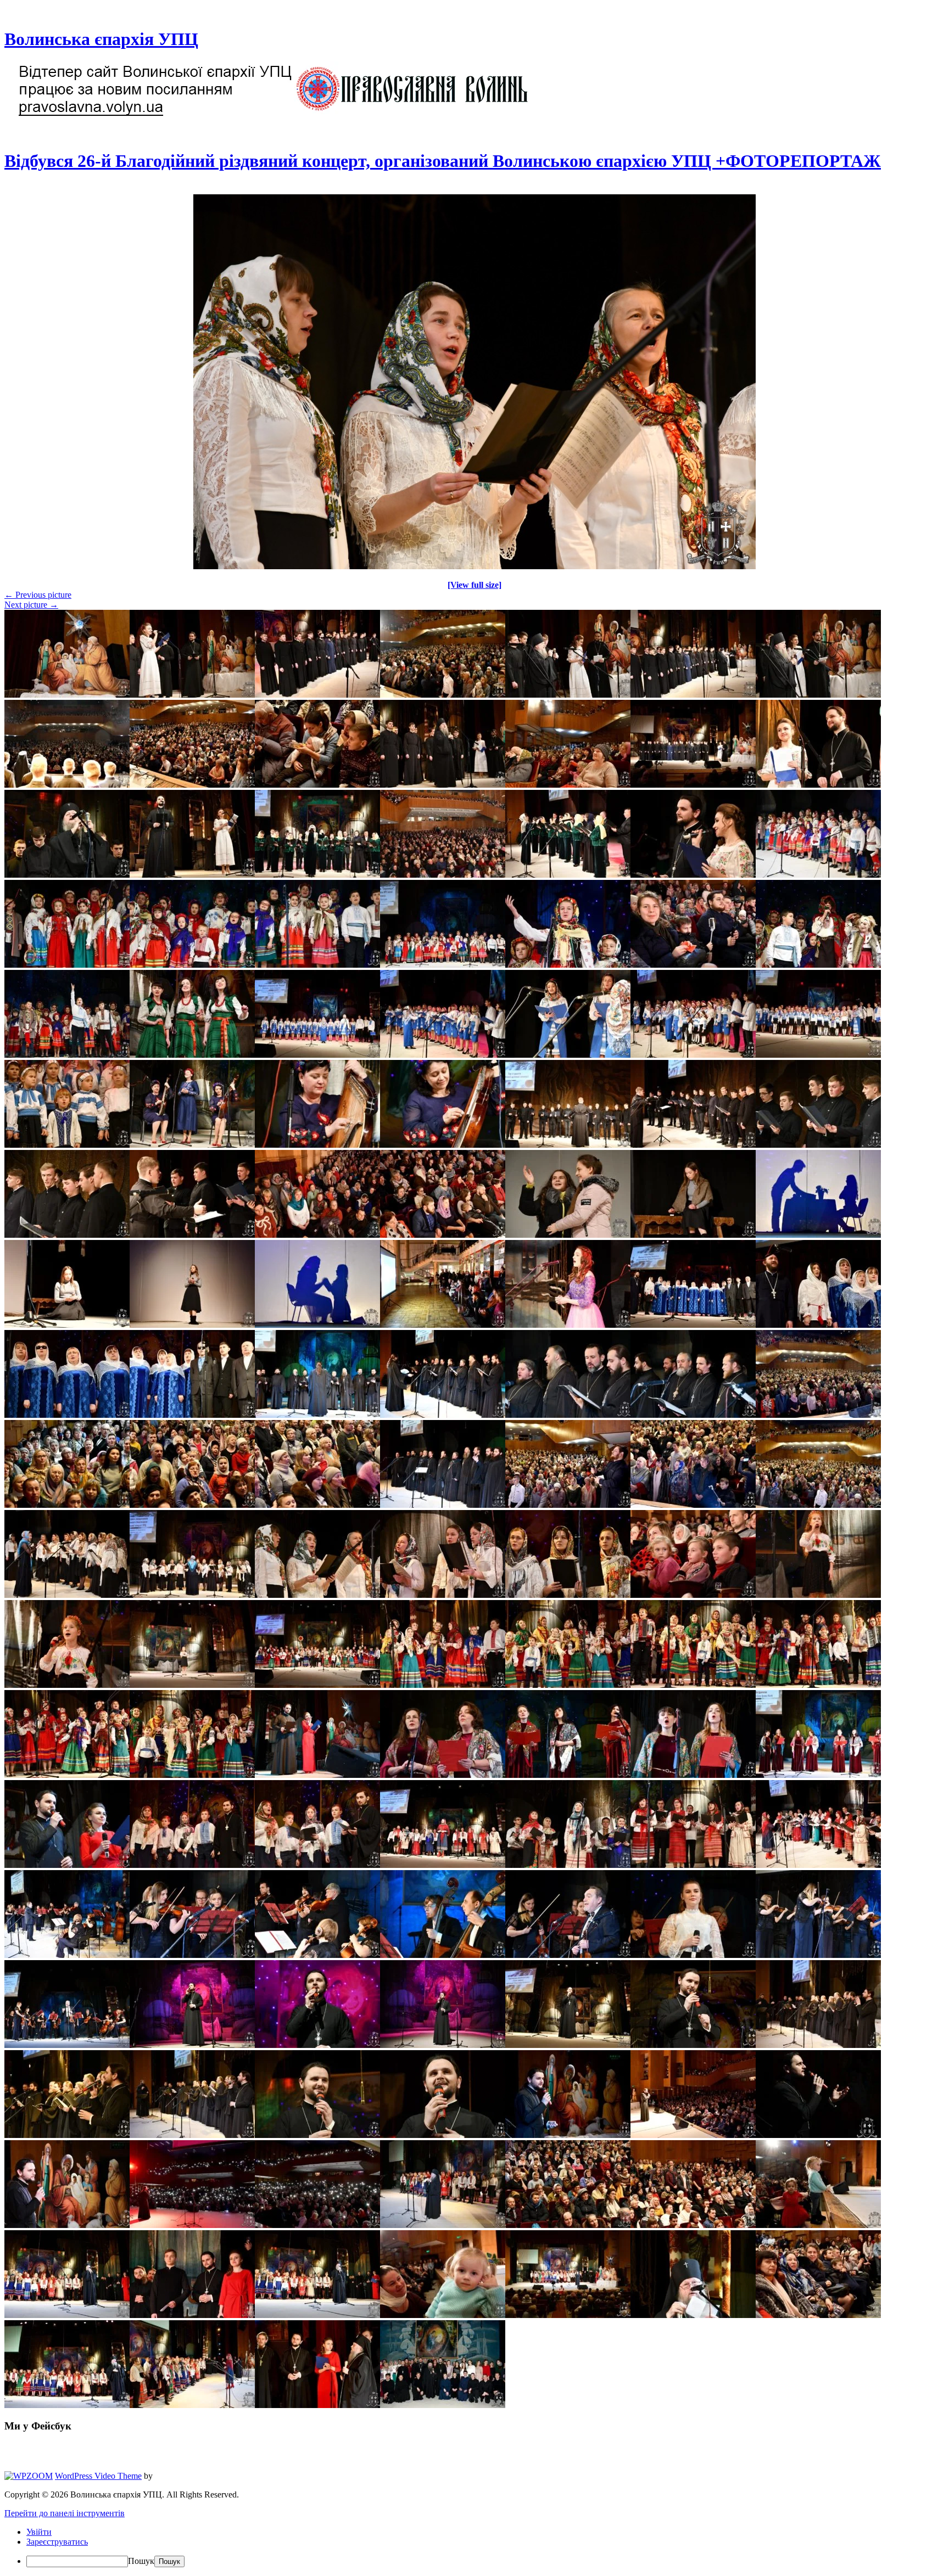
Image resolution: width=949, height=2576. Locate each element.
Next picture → (31, 605)
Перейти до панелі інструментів (65, 2513)
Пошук (141, 2561)
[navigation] (474, 2547)
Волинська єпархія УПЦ (101, 39)
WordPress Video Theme (98, 2476)
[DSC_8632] (474, 566)
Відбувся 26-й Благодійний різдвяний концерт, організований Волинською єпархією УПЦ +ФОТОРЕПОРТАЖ (443, 161)
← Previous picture (38, 595)
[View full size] (474, 585)
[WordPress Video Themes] (29, 2476)
